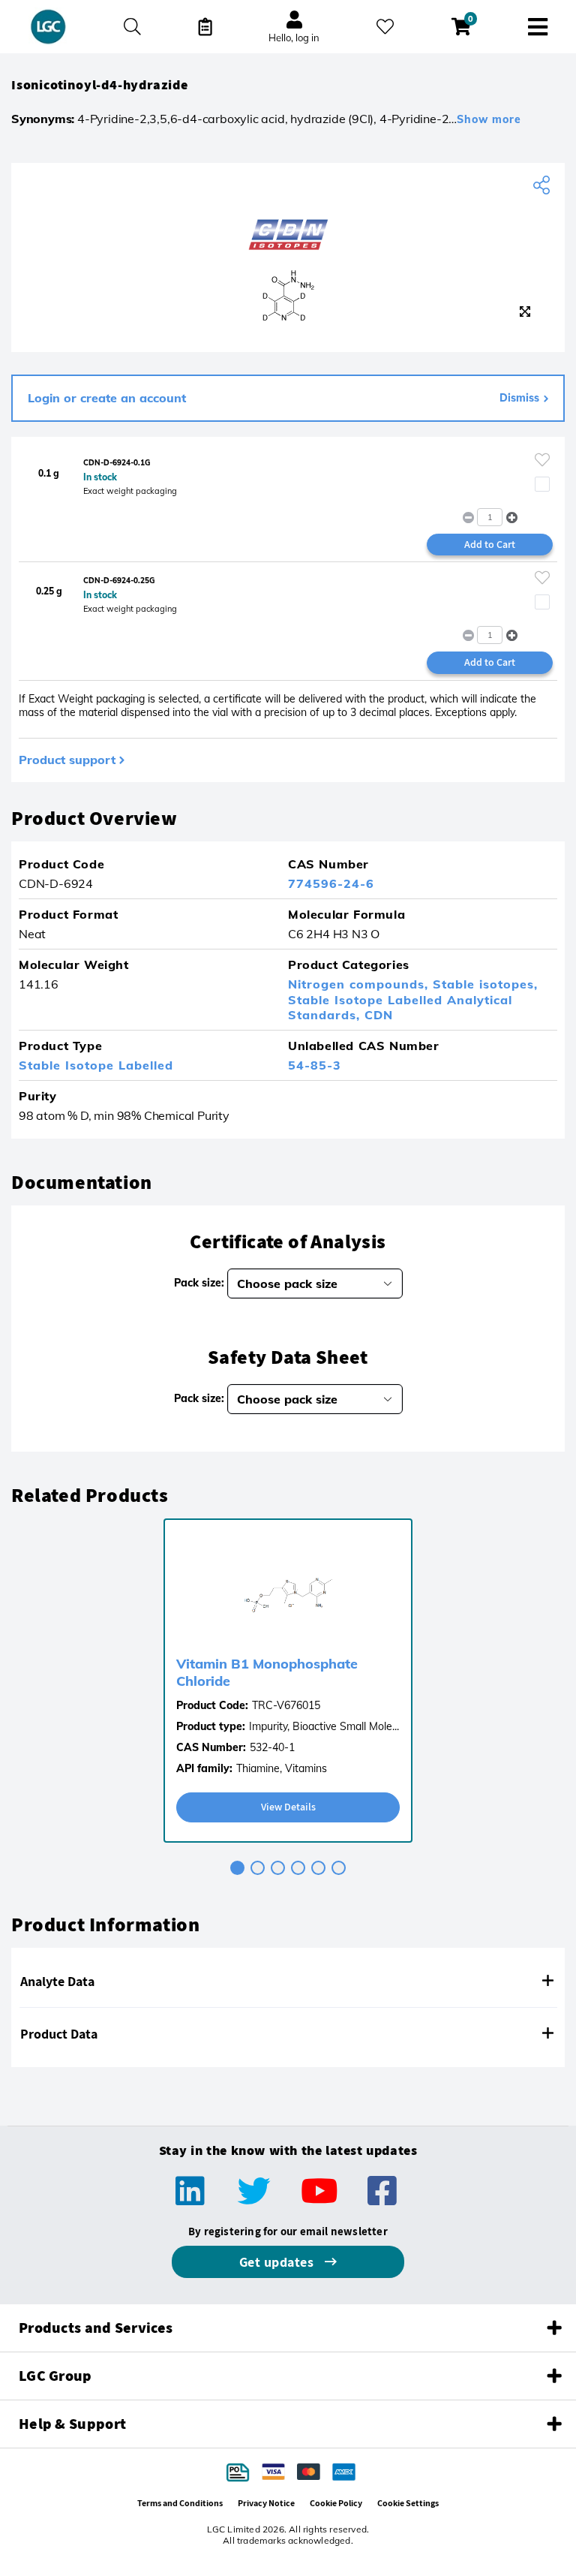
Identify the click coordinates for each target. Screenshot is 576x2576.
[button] (512, 517)
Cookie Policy (336, 2503)
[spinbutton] (490, 517)
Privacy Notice (266, 2503)
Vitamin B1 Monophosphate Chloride (267, 1672)
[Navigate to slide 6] (339, 1868)
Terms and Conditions (180, 2503)
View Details (288, 1807)
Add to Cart (490, 544)
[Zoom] (525, 311)
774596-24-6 (331, 883)
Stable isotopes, (485, 984)
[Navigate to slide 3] (278, 1868)
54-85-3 (315, 1065)
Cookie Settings (408, 2503)
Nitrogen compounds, (360, 984)
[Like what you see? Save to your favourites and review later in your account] (385, 27)
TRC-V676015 (286, 1705)
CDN (379, 1015)
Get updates (278, 2262)
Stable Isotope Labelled (96, 1065)
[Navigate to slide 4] (298, 1868)
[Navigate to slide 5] (318, 1868)
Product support (67, 760)
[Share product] (543, 185)
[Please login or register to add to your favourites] (542, 460)
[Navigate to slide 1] (237, 1868)
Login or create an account (107, 398)
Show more (489, 119)
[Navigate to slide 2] (258, 1868)
